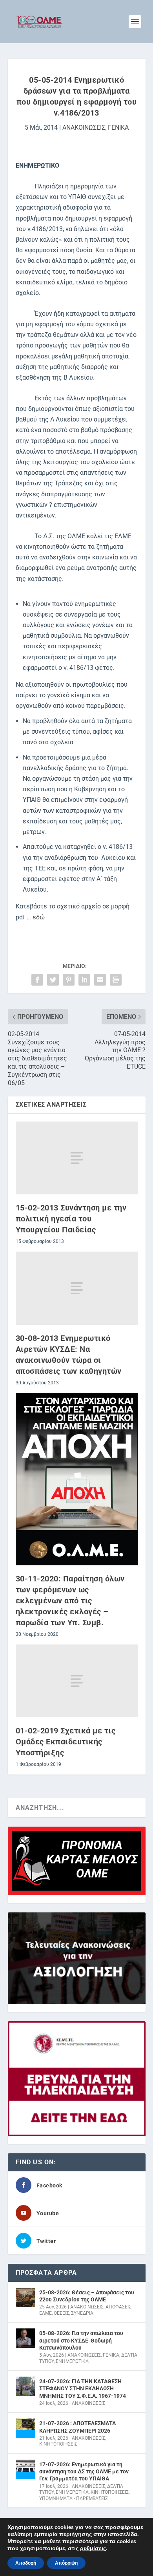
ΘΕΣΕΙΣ (61, 2313)
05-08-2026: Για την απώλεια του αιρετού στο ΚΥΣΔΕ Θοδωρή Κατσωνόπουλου (81, 2340)
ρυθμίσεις (93, 2549)
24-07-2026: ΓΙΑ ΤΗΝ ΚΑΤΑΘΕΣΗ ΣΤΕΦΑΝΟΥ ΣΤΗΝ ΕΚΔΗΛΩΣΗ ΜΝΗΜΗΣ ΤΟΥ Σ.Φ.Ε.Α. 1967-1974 (83, 2388)
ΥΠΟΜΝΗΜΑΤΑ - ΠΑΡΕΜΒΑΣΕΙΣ (74, 2498)
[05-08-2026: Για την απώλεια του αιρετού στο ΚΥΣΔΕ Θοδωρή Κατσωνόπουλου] (25, 2338)
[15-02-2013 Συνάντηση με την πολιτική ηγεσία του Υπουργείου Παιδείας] (77, 1158)
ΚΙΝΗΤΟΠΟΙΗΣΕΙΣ (58, 2444)
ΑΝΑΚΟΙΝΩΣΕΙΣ (84, 128)
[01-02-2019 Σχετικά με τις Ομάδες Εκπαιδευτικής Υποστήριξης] (77, 1681)
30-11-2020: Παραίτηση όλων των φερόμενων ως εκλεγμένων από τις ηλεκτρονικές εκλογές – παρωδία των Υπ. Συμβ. (70, 1601)
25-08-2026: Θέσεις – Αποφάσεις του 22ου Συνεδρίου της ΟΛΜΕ (87, 2296)
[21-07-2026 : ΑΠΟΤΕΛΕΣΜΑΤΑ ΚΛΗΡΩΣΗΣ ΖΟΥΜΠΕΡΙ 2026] (25, 2428)
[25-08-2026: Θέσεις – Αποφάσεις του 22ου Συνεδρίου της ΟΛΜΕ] (25, 2297)
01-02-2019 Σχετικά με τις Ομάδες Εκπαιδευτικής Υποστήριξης (66, 1742)
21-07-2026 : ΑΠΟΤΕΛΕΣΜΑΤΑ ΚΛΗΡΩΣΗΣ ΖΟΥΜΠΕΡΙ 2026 (77, 2427)
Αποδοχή (26, 2563)
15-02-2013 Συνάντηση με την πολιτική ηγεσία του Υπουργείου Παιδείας (71, 1219)
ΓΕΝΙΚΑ (118, 128)
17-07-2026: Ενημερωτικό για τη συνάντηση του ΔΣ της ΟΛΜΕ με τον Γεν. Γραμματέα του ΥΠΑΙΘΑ (84, 2471)
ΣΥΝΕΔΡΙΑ (82, 2313)
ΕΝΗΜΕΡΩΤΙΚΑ (72, 2361)
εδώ (39, 917)
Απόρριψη (66, 2563)
